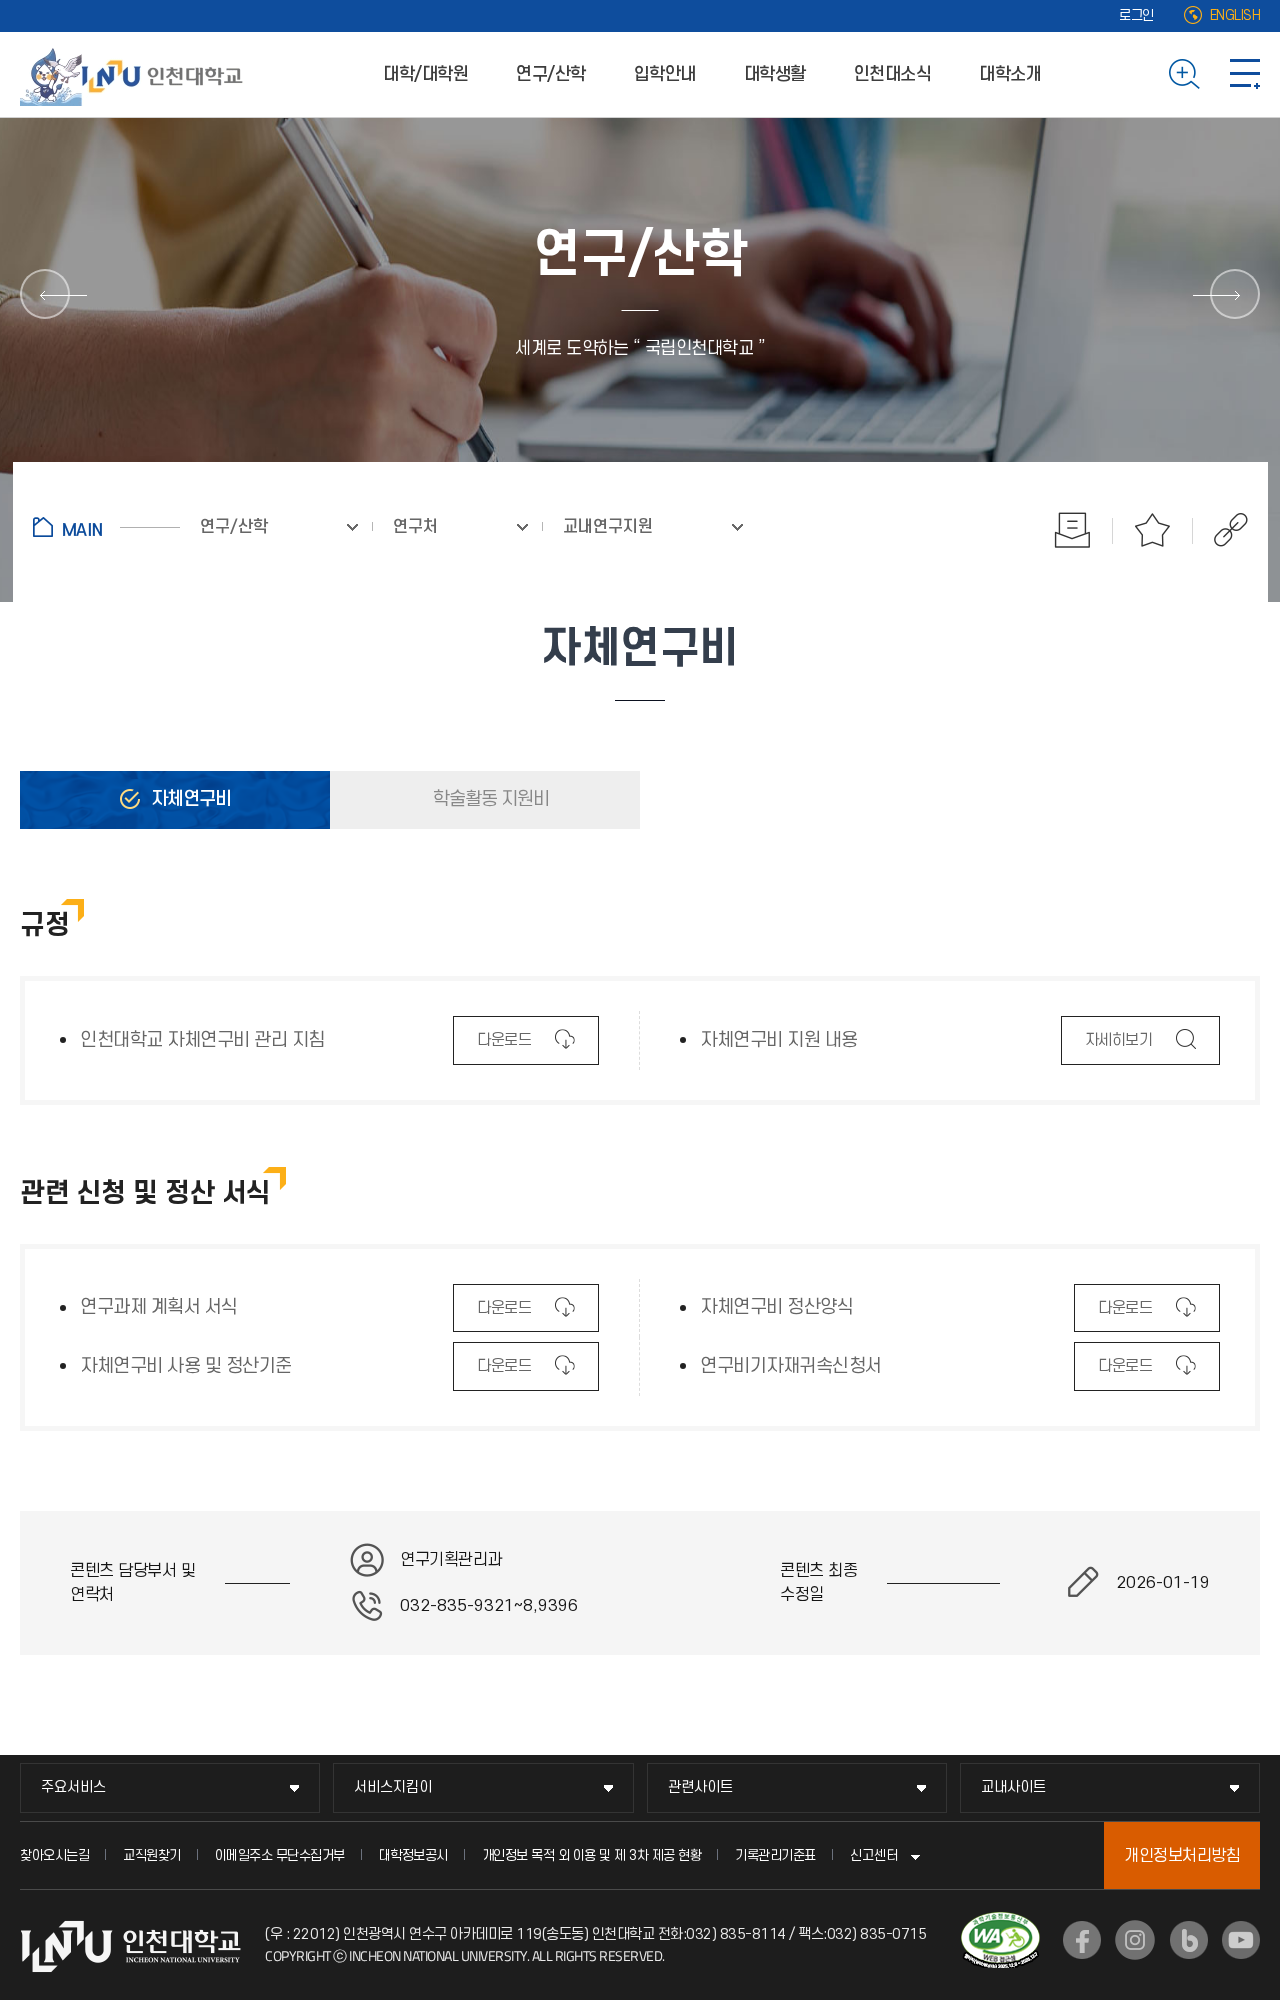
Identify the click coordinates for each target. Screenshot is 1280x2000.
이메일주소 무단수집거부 (280, 1855)
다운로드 (503, 1047)
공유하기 (1220, 530)
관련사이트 (700, 1787)
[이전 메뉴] (45, 294)
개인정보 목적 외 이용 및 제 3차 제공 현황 (592, 1855)
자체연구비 (189, 799)
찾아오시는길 (54, 1855)
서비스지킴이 (393, 1787)
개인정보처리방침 (1182, 1856)
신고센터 (874, 1855)
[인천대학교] (135, 74)
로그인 (1136, 15)
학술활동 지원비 (489, 799)
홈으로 (106, 527)
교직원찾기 (152, 1855)
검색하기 (1184, 74)
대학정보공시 (413, 1855)
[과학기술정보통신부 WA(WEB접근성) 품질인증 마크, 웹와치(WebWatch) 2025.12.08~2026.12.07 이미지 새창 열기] (1000, 1924)
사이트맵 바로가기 (1245, 74)
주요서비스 (73, 1787)
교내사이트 (1013, 1787)
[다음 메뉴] (1235, 294)
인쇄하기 (1073, 530)
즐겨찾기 (1153, 530)
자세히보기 (1118, 1047)
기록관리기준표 (775, 1855)
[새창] (1082, 1940)
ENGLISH (1235, 15)
